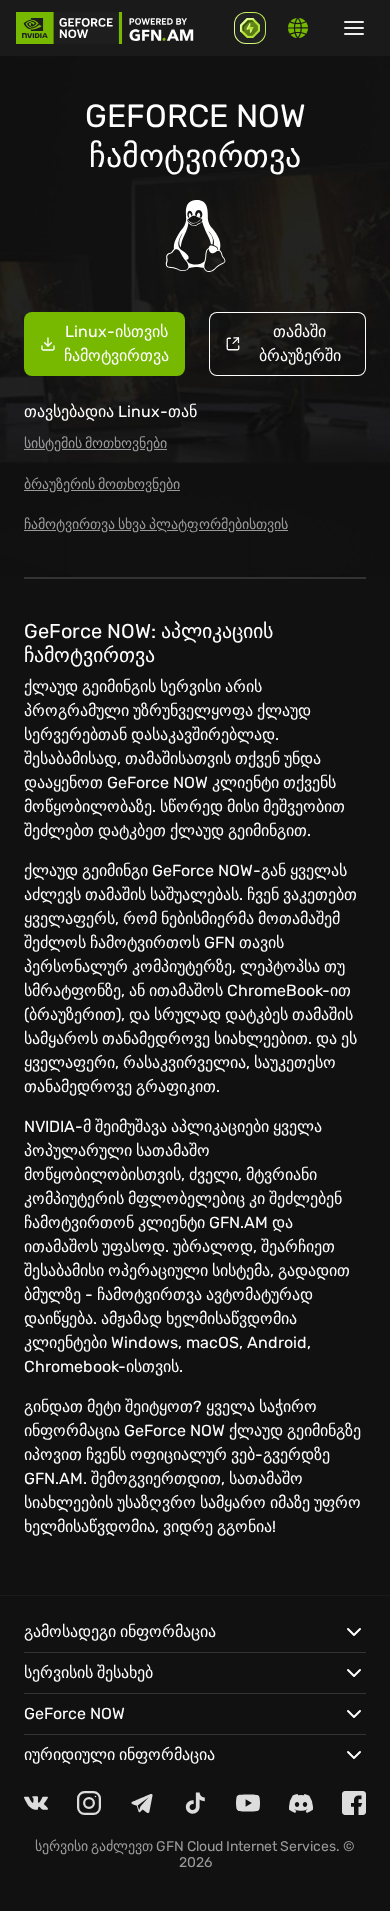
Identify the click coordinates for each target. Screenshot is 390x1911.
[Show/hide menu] (354, 28)
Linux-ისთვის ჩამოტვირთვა (116, 343)
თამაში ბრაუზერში (300, 343)
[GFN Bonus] (250, 28)
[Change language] (298, 28)
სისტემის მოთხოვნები (95, 443)
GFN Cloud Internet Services (246, 1846)
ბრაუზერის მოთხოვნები (102, 484)
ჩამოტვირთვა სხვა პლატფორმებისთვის (156, 524)
